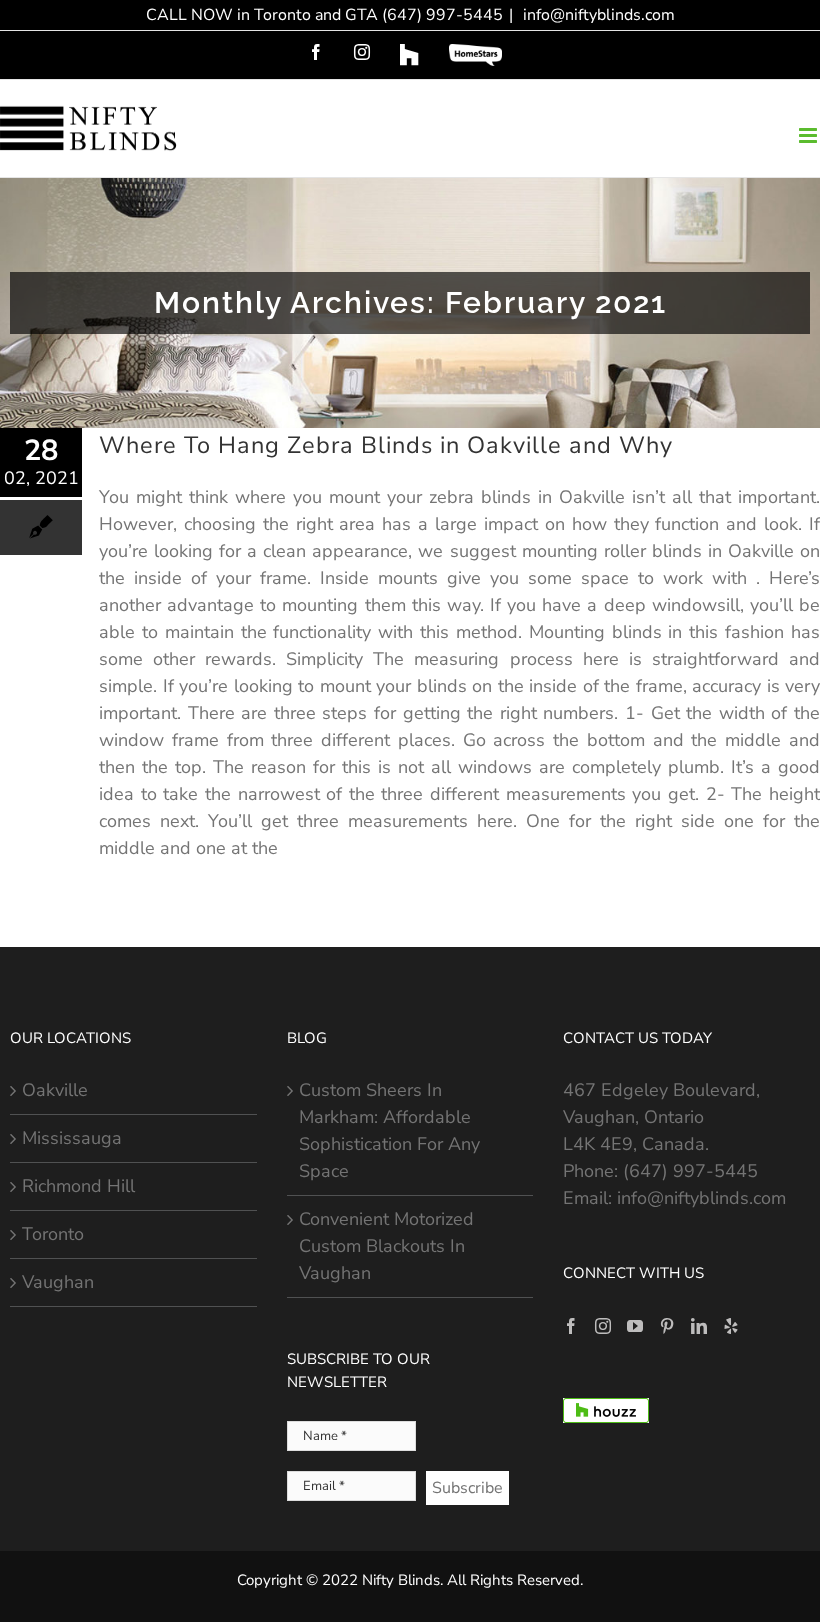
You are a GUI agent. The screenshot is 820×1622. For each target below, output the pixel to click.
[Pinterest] (667, 1326)
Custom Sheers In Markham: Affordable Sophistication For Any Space (389, 1130)
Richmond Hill (78, 1186)
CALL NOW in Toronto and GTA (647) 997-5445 (324, 15)
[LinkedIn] (699, 1326)
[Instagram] (603, 1326)
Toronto (53, 1234)
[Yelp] (731, 1326)
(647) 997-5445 (690, 1171)
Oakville (55, 1090)
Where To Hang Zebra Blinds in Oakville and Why (386, 445)
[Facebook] (571, 1326)
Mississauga (72, 1138)
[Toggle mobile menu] (809, 135)
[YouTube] (635, 1326)
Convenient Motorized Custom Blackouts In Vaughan (386, 1246)
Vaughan (58, 1282)
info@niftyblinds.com (597, 15)
